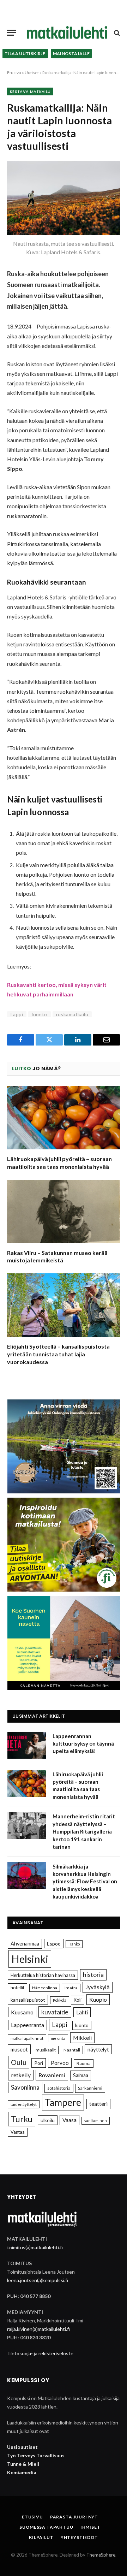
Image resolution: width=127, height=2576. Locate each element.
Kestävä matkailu (30, 91)
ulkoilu (48, 2120)
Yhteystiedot (79, 2537)
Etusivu (14, 73)
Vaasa (69, 2120)
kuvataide (55, 2012)
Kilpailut (41, 2537)
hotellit (17, 1988)
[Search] (116, 33)
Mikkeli (82, 2038)
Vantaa (18, 2132)
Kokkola (60, 2000)
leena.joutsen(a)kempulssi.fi (38, 2280)
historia (93, 1975)
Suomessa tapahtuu (46, 2527)
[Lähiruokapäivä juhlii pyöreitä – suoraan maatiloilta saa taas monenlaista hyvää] (64, 1118)
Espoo (54, 1944)
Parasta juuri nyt (74, 2517)
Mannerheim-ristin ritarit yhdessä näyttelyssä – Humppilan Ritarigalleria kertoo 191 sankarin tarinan (84, 1831)
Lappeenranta (28, 2025)
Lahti (82, 2012)
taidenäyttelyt (24, 2104)
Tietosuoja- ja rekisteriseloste (40, 2353)
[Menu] (12, 33)
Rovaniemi (52, 2075)
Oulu (19, 2062)
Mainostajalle (71, 54)
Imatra (71, 1988)
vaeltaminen (96, 2121)
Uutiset (32, 73)
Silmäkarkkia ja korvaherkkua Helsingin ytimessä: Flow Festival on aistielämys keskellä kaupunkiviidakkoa (85, 1882)
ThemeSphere (101, 2555)
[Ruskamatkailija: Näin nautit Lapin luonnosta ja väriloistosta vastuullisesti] (64, 198)
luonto (40, 1014)
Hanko (74, 1944)
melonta (58, 2038)
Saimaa (81, 2075)
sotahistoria (59, 2088)
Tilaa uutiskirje (25, 54)
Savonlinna (25, 2087)
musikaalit (46, 2050)
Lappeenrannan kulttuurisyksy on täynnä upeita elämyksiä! (83, 1744)
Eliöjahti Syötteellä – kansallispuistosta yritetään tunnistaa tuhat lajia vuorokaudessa (58, 1354)
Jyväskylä (98, 1987)
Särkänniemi (90, 2088)
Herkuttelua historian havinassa (43, 1975)
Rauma (84, 2063)
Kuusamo (22, 2012)
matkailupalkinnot (27, 2038)
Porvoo (60, 2063)
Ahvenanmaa (25, 1944)
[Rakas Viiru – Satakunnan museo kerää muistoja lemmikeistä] (64, 1212)
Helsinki (30, 1959)
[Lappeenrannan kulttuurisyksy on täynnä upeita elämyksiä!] (27, 1745)
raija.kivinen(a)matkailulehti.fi (38, 2329)
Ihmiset (90, 2527)
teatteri (98, 2104)
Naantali (72, 2050)
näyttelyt (98, 2049)
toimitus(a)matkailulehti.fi (35, 2247)
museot (19, 2049)
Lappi (17, 1014)
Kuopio (98, 1999)
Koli (78, 2000)
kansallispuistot (28, 2000)
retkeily (21, 2075)
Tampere (63, 2102)
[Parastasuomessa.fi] (67, 33)
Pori (39, 2063)
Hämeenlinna (45, 1988)
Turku (22, 2119)
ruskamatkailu (72, 1014)
